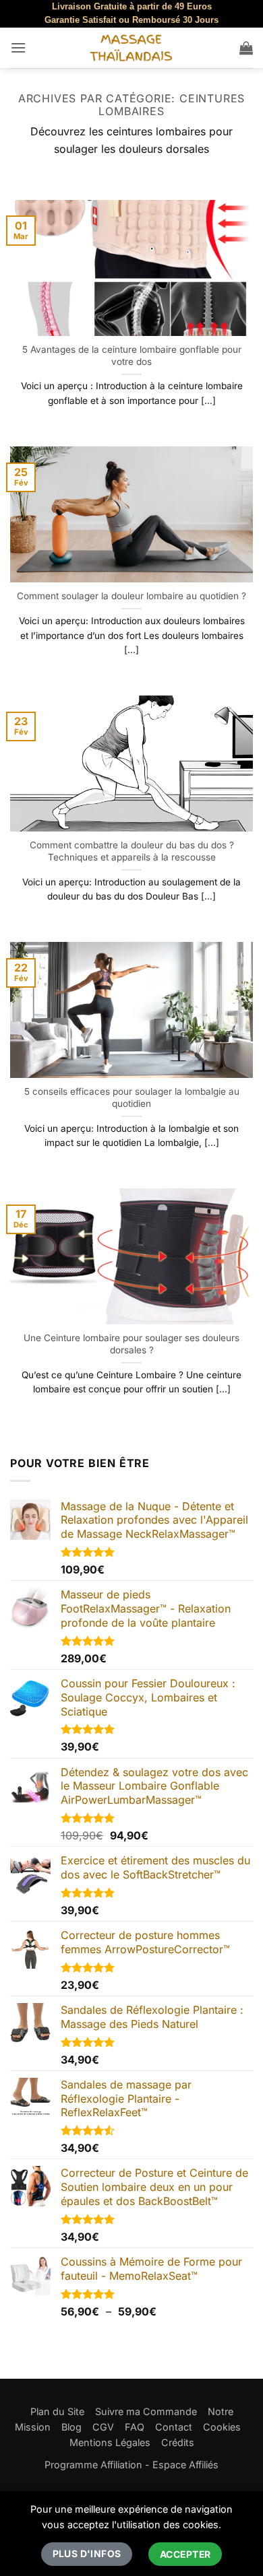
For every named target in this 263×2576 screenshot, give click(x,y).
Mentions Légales (110, 2442)
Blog (71, 2427)
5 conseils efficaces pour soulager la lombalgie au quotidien (132, 1097)
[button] (18, 47)
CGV (103, 2427)
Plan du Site (57, 2411)
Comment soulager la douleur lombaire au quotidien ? (131, 596)
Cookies (222, 2427)
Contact (174, 2427)
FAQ (135, 2427)
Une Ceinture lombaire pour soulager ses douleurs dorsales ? (131, 1344)
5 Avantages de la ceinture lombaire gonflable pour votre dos (132, 355)
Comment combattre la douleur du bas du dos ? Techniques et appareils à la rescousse (132, 851)
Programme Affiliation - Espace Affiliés (131, 2465)
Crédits (178, 2442)
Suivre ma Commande (146, 2411)
